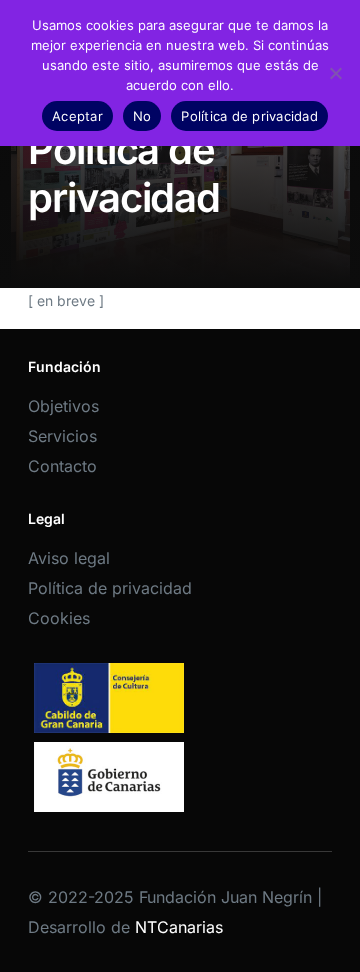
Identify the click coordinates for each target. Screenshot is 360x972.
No (142, 116)
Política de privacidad (110, 588)
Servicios (62, 436)
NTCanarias (179, 927)
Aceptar (77, 116)
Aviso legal (69, 558)
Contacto (62, 466)
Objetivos (63, 406)
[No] (335, 73)
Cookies (59, 618)
